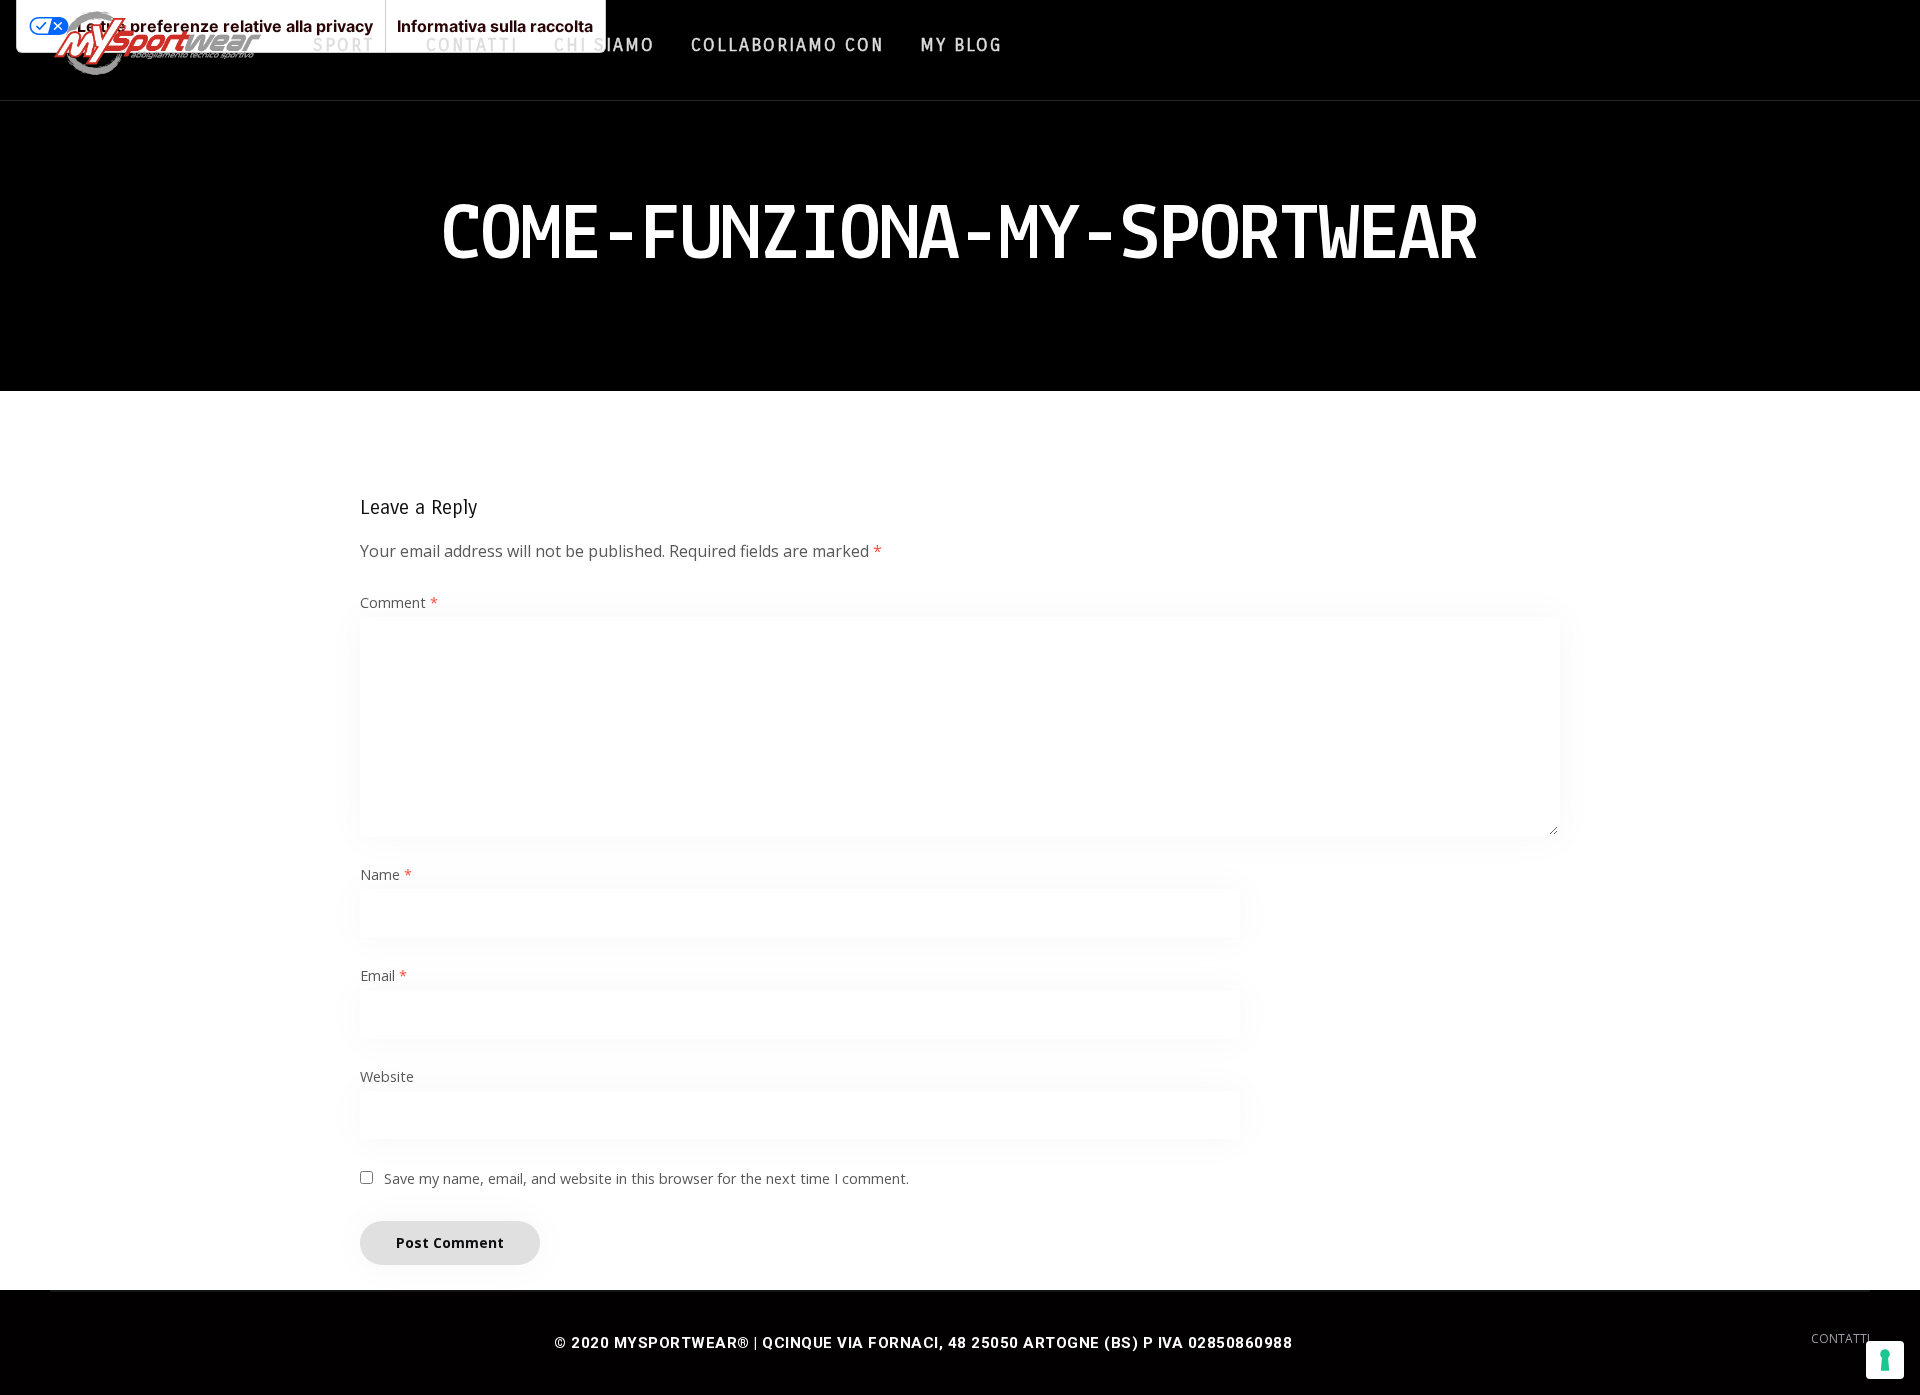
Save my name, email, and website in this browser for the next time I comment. (646, 1178)
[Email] (1840, 44)
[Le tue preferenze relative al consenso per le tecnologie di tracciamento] (1885, 1360)
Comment (399, 602)
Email (383, 975)
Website (387, 1076)
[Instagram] (1802, 44)
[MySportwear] (157, 50)
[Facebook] (1764, 44)
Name (386, 874)
